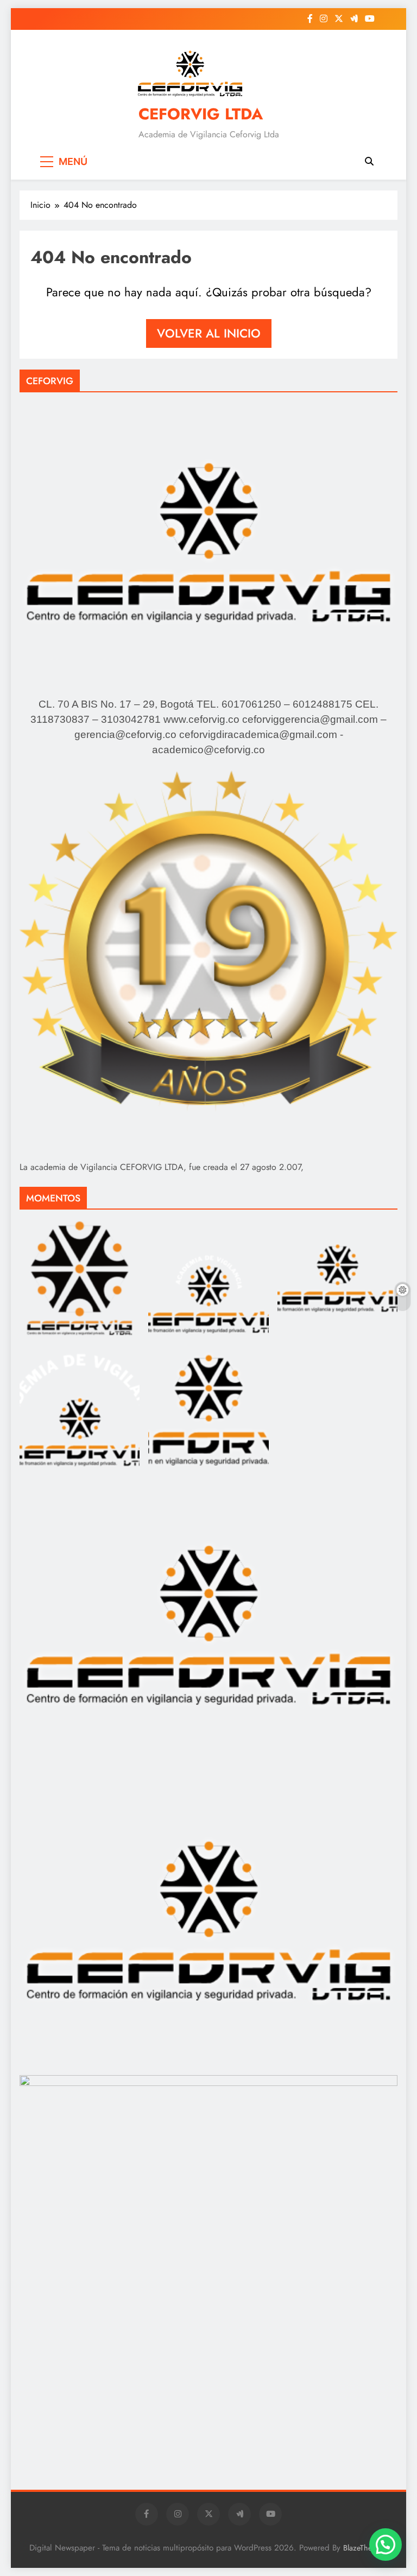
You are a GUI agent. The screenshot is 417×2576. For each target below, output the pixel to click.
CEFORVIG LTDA (201, 114)
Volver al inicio (209, 333)
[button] (386, 2545)
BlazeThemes (364, 2548)
